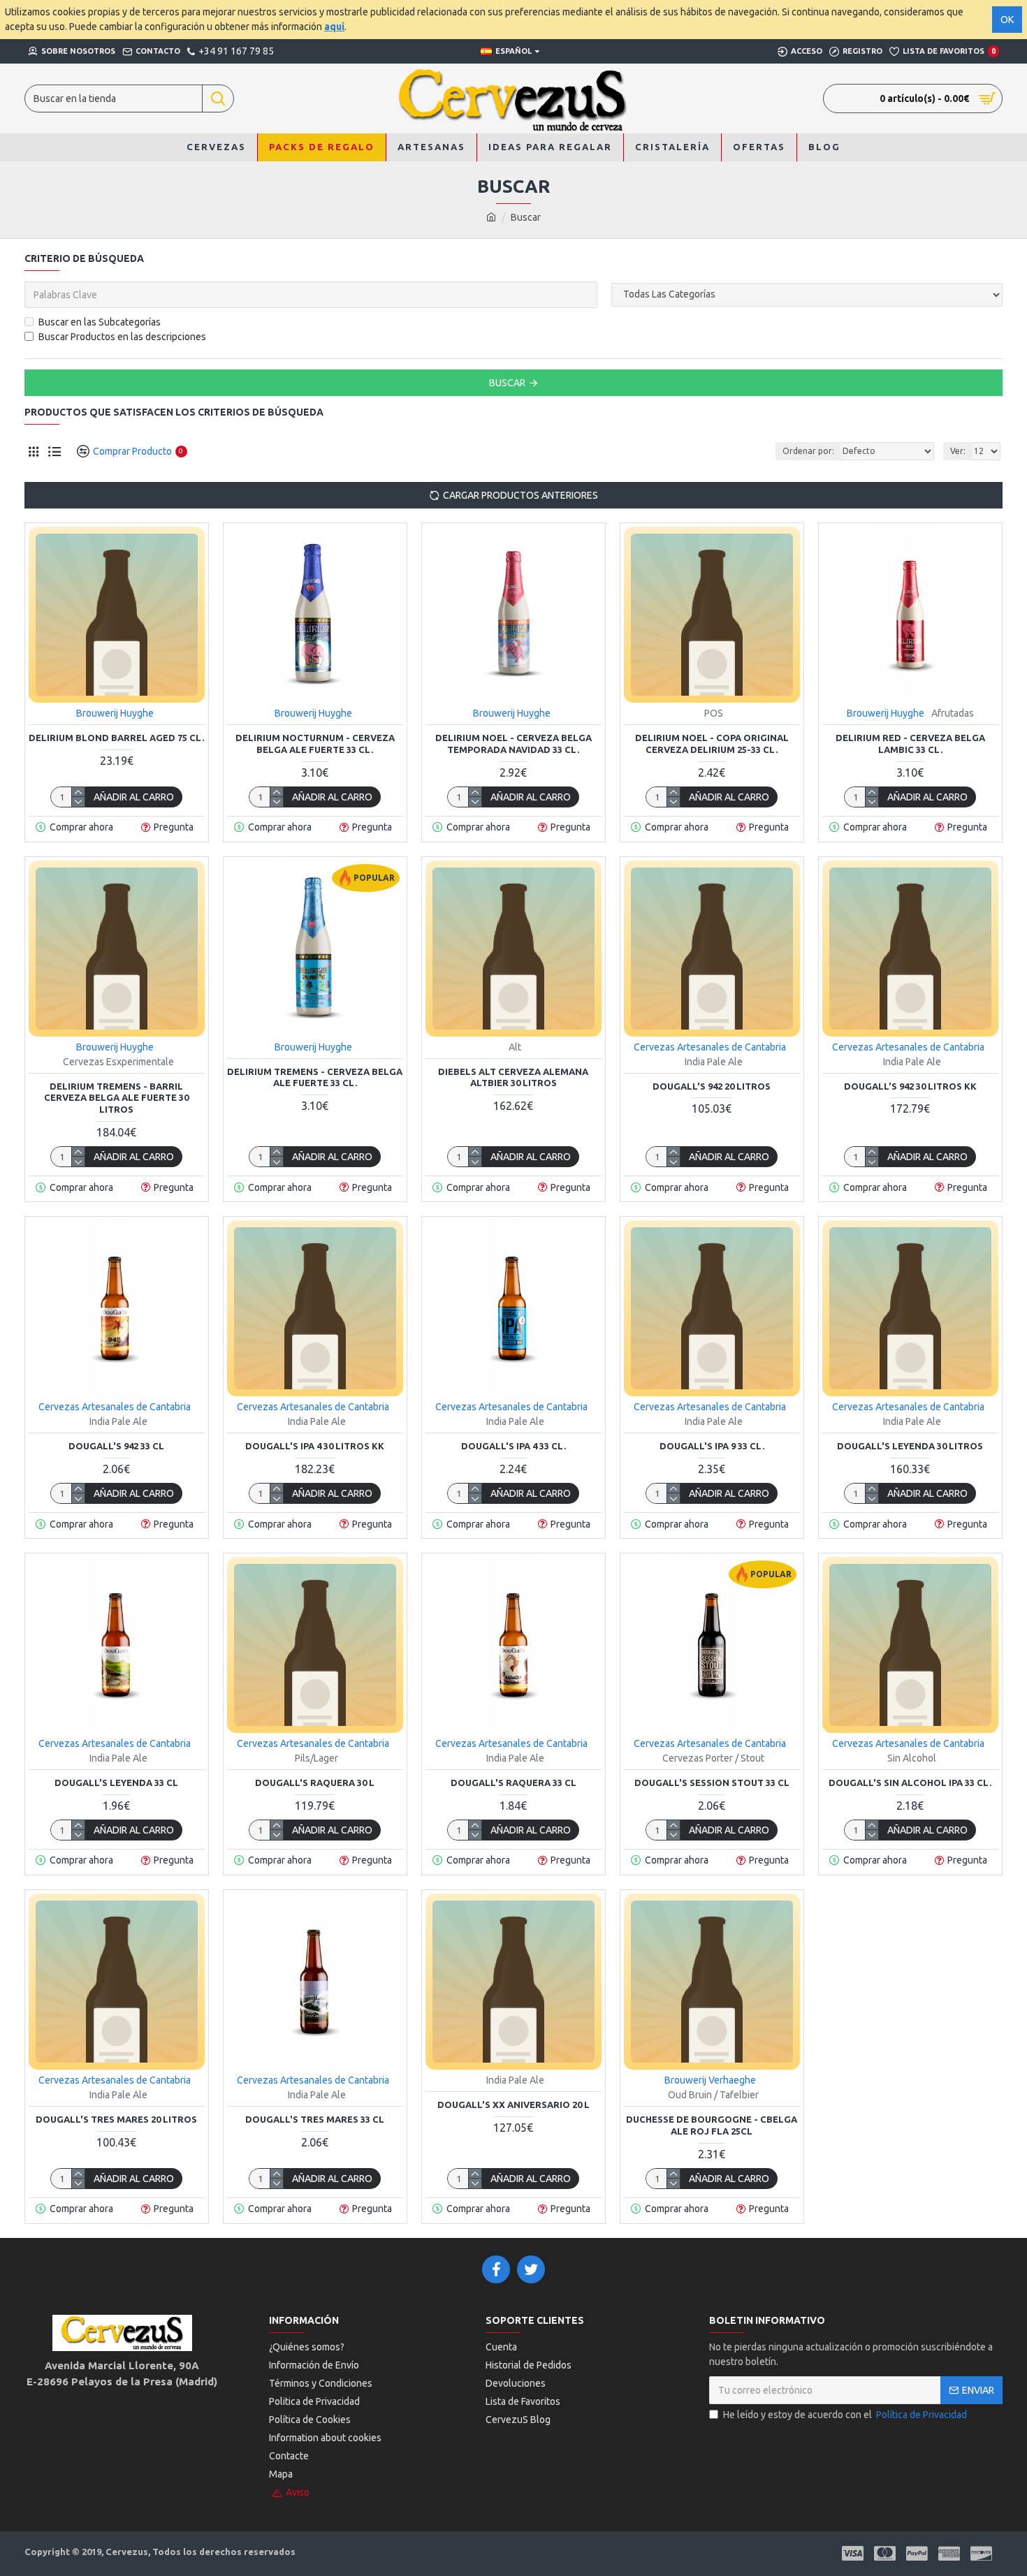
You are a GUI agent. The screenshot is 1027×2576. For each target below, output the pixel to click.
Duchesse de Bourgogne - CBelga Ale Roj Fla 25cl (712, 2125)
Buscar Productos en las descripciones (122, 337)
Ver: (958, 451)
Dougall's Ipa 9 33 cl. (712, 1446)
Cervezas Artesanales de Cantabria (710, 1047)
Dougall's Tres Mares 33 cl (315, 2119)
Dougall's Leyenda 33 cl (116, 1783)
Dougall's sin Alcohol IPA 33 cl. (910, 1783)
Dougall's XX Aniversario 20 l (513, 2105)
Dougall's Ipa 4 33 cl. (513, 1446)
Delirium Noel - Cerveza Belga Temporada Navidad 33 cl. (513, 744)
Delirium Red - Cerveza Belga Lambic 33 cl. (910, 744)
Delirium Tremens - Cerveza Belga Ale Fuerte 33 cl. (315, 1077)
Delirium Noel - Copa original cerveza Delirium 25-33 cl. (712, 744)
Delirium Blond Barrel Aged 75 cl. (116, 738)
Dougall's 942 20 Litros (712, 1086)
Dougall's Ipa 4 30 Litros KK (315, 1446)
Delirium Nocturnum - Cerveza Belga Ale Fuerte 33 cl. (315, 744)
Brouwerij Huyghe (115, 713)
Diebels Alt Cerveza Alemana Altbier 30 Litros (513, 1077)
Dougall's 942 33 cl (116, 1446)
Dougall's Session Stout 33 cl (712, 1783)
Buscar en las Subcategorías (100, 322)
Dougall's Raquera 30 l (315, 1783)
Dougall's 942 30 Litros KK (910, 1086)
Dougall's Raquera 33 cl (513, 1783)
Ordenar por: (808, 451)
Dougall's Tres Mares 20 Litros (116, 2119)
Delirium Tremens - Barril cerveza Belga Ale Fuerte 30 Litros (116, 1098)
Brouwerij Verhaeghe (710, 2080)
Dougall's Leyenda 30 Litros (910, 1446)
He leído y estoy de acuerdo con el (845, 2415)
